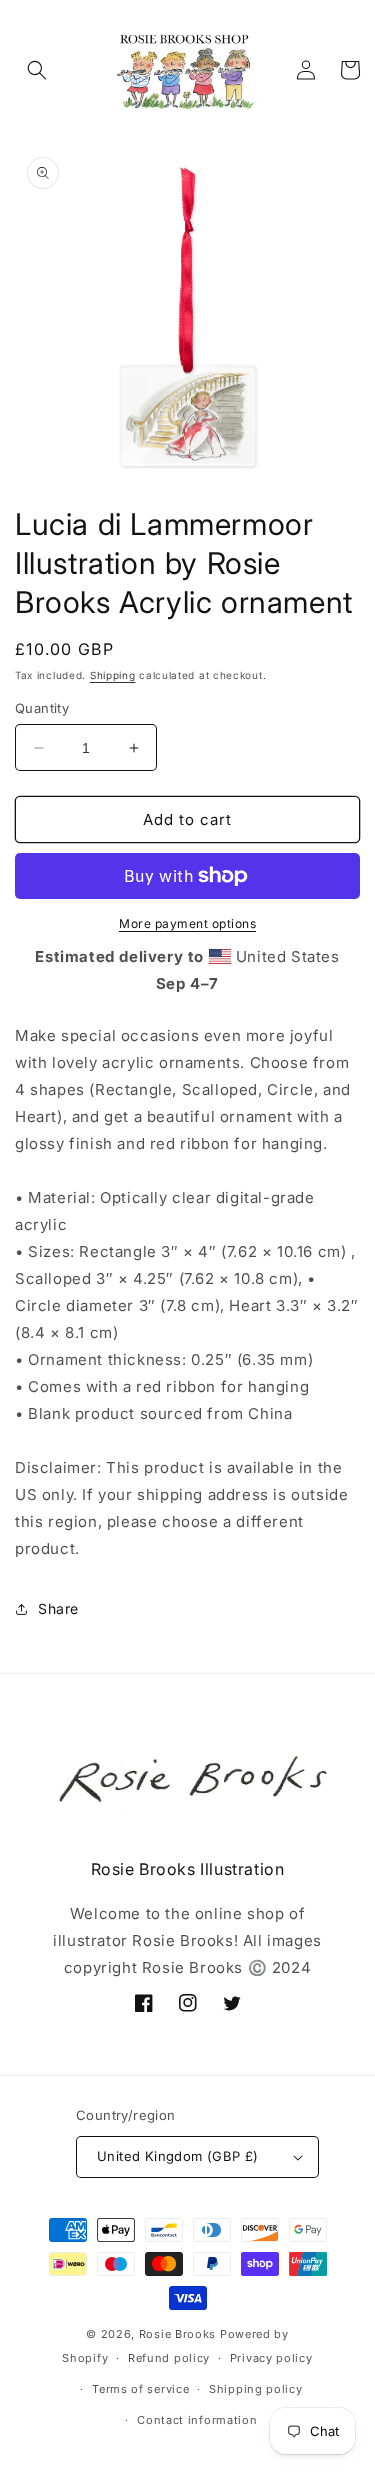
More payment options (187, 923)
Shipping (113, 675)
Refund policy (169, 2358)
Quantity (42, 708)
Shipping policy (256, 2389)
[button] (37, 70)
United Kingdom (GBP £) (178, 2156)
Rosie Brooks (177, 2334)
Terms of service (140, 2389)
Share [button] (58, 1608)
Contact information (197, 2420)
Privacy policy (271, 2358)
